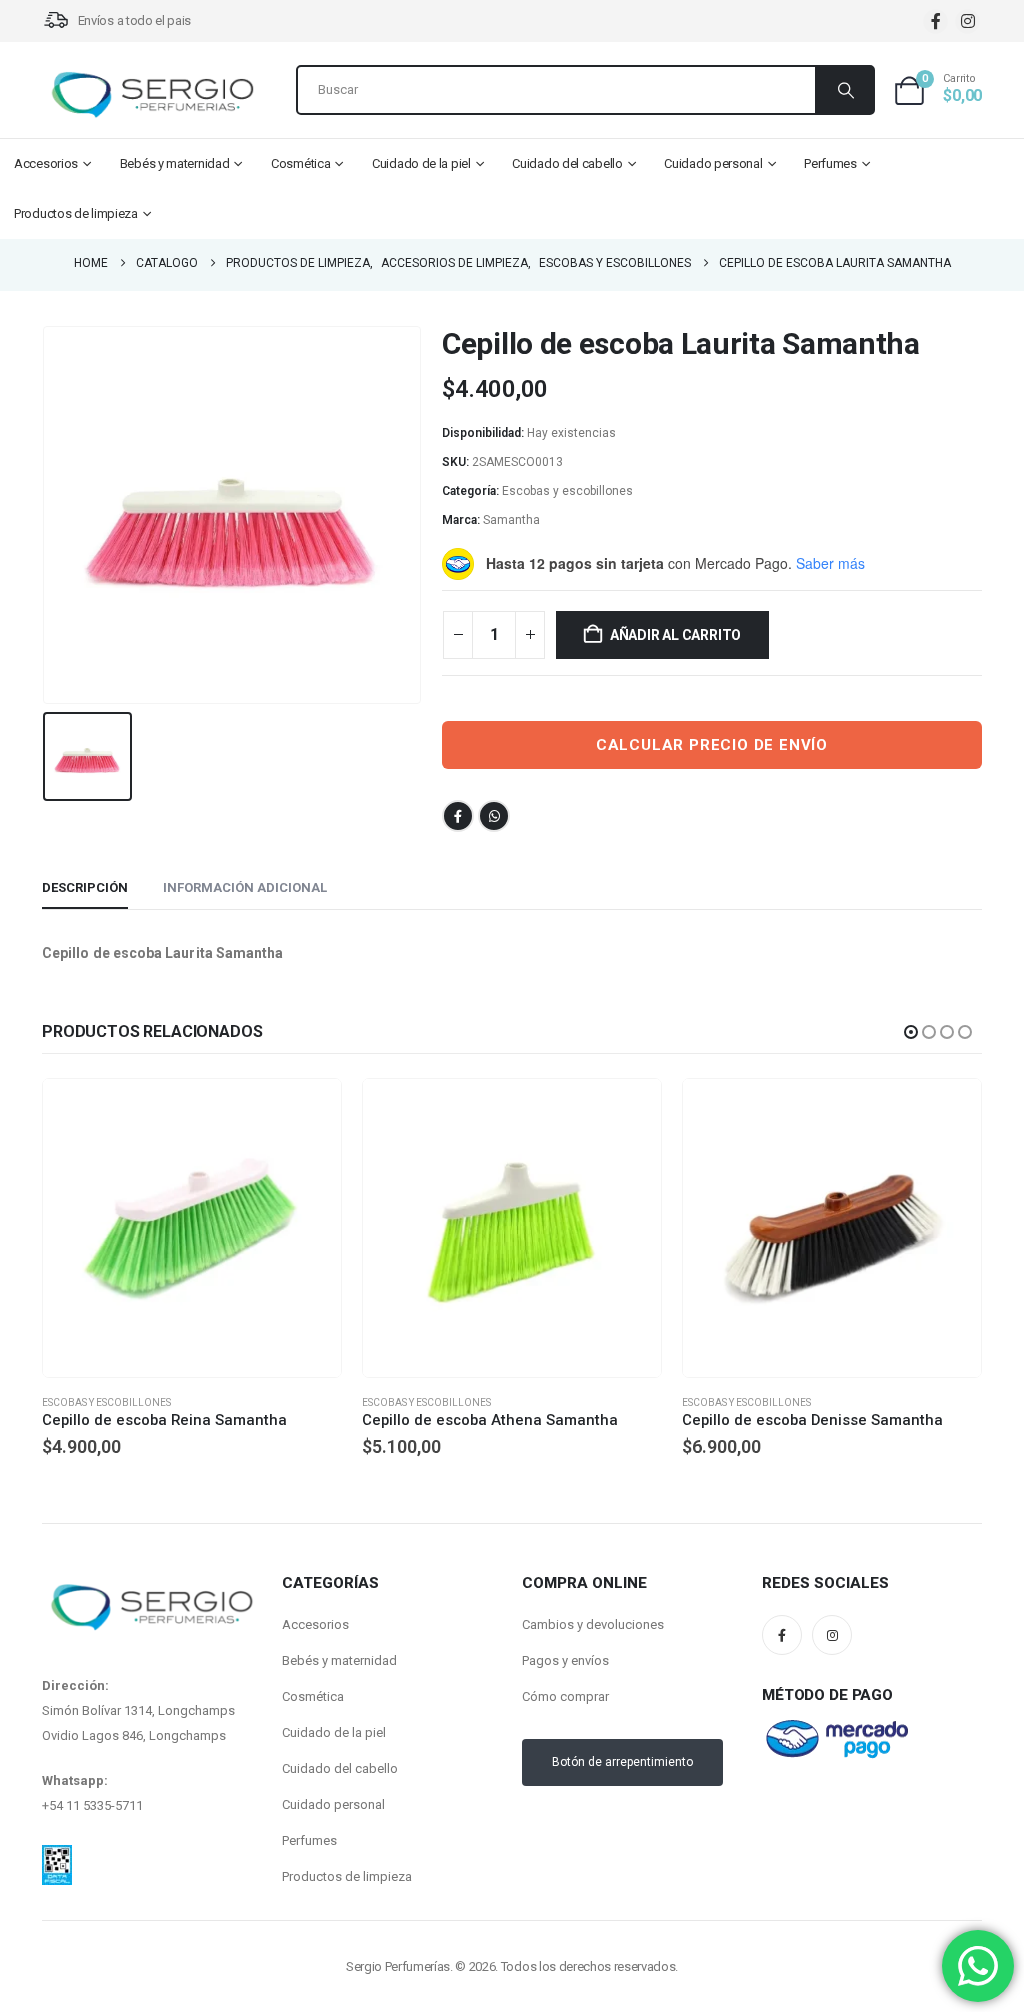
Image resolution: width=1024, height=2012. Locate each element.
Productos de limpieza (76, 213)
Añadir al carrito (675, 635)
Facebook (458, 816)
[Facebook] (935, 21)
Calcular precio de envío (712, 745)
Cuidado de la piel (421, 163)
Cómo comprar (565, 1696)
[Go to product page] (192, 1228)
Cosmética (300, 163)
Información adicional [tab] (245, 887)
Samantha (511, 520)
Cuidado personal (713, 163)
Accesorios (46, 163)
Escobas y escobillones (567, 491)
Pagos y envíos (565, 1660)
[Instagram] (967, 21)
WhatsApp (494, 816)
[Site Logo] (152, 95)
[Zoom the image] (57, 1857)
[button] (911, 1032)
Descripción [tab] (85, 887)
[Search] (844, 90)
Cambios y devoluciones (593, 1624)
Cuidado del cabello (567, 163)
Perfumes (830, 163)
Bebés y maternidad (175, 163)
